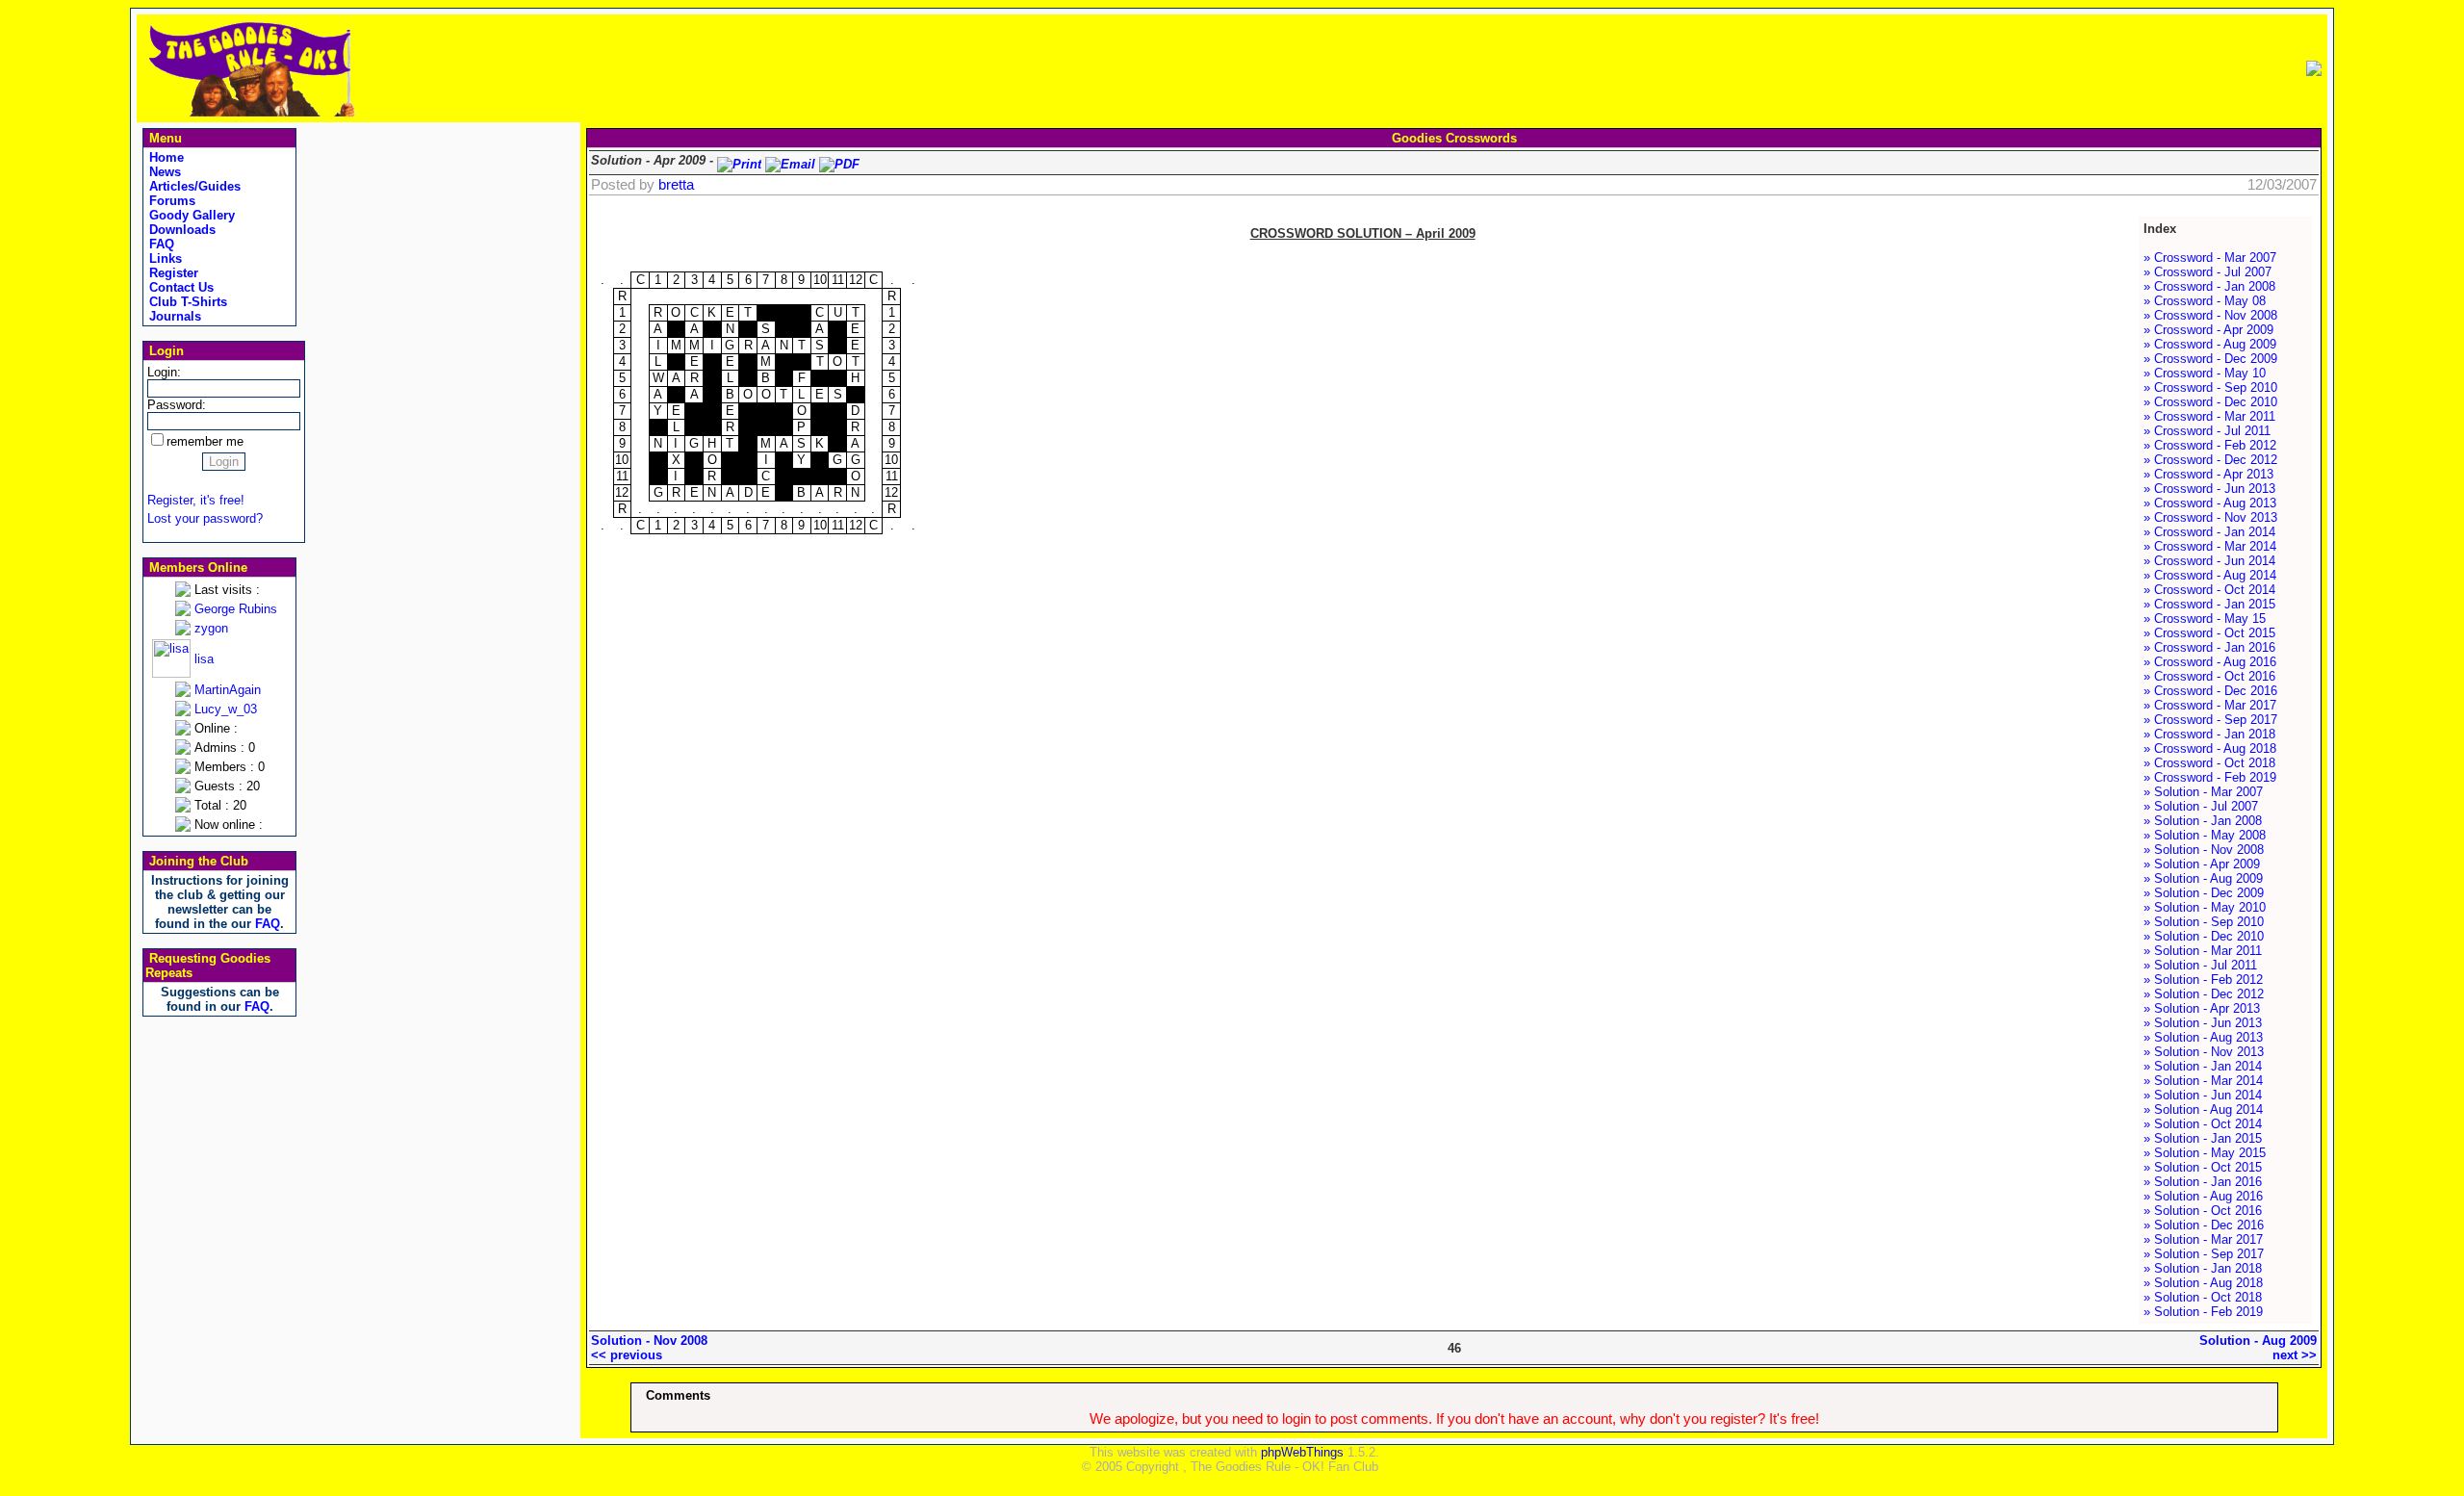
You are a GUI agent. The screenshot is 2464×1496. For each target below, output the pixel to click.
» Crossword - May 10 (2205, 373)
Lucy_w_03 (226, 709)
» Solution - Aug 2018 (2203, 1283)
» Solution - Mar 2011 (2203, 951)
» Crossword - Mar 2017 (2210, 705)
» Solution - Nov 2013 (2204, 1052)
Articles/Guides (193, 186)
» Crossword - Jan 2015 (2209, 604)
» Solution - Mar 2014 (2203, 1081)
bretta (676, 185)
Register (172, 273)
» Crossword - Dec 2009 (2210, 359)
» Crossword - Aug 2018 (2210, 748)
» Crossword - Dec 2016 (2210, 691)
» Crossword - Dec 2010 (2210, 402)
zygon (211, 628)
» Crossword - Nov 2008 (2210, 315)
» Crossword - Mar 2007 (2210, 258)
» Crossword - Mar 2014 (2210, 546)
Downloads (180, 230)
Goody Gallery (190, 215)
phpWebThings (1302, 1452)
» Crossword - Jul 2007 (2207, 272)
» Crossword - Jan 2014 (2209, 532)
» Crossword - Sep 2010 (2210, 387)
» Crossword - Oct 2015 (2209, 633)
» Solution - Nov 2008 (2204, 850)
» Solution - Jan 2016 (2203, 1182)
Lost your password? (205, 518)
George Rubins (236, 609)
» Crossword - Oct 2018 (2209, 763)
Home (165, 157)
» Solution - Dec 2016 (2204, 1225)
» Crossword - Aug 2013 (2210, 503)
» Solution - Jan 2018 (2203, 1268)
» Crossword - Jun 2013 (2209, 489)
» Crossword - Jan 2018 (2209, 734)
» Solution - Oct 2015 (2203, 1167)
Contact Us (180, 287)
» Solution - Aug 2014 (2203, 1109)
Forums (170, 201)
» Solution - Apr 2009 (2202, 864)
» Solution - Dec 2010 (2204, 936)
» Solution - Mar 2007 (2203, 792)
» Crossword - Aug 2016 (2210, 662)
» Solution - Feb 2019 (2203, 1312)
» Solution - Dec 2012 (2204, 994)
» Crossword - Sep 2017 (2210, 720)
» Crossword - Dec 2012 (2210, 460)
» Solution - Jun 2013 (2203, 1023)
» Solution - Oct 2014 (2203, 1124)
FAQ (160, 244)
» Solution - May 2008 (2205, 835)
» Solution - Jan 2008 (2203, 821)
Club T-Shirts (186, 302)
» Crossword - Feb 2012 (2210, 445)
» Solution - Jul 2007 (2201, 806)
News (163, 172)
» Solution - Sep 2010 (2204, 922)
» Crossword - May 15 (2205, 619)
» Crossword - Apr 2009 (2208, 330)
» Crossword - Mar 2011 (2209, 416)
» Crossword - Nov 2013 (2210, 517)
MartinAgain (228, 690)
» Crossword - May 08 (2205, 301)
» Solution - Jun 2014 (2203, 1095)
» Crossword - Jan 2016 (2209, 647)
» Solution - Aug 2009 (2203, 878)
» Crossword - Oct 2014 (2209, 590)
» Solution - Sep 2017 (2204, 1254)
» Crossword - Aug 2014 (2210, 575)
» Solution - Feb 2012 (2203, 980)
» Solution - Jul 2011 (2200, 965)
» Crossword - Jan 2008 (2209, 286)
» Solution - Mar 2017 (2203, 1239)
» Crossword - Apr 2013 (2208, 474)
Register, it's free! (196, 500)
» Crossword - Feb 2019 (2210, 777)
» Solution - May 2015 (2205, 1153)
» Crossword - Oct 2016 (2209, 676)
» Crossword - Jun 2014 (2209, 561)
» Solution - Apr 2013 (2202, 1008)
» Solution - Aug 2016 (2203, 1196)
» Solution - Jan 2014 (2203, 1066)
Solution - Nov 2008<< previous (649, 1348)
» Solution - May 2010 (2205, 907)
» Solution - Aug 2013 (2203, 1037)
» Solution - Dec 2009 (2204, 893)
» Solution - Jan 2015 (2203, 1138)
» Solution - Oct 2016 (2203, 1211)
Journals (173, 316)
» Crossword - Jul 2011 (2207, 431)
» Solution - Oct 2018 (2203, 1297)
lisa (204, 659)
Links (164, 258)
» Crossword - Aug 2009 (2210, 344)
